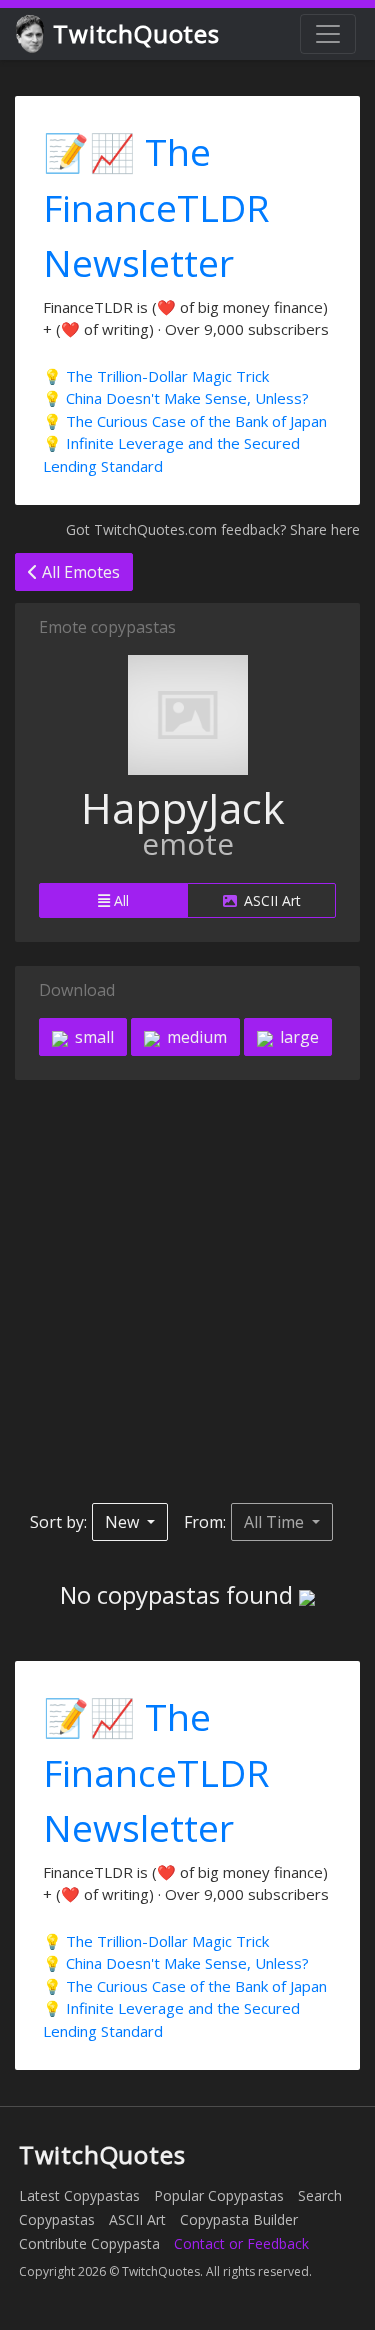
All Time (276, 1522)
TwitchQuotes (136, 33)
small (92, 1037)
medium (195, 1037)
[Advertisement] (187, 1291)
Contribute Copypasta (89, 2243)
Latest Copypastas (79, 2195)
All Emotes (79, 572)
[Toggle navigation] (328, 34)
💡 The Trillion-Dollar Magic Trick (156, 376)
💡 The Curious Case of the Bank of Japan (185, 421)
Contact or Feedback (241, 2243)
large (297, 1037)
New (124, 1522)
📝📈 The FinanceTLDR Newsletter (156, 207)
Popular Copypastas (219, 2195)
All (119, 900)
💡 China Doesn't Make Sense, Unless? (176, 398)
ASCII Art (270, 900)
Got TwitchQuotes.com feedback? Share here (213, 529)
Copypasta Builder (239, 2219)
